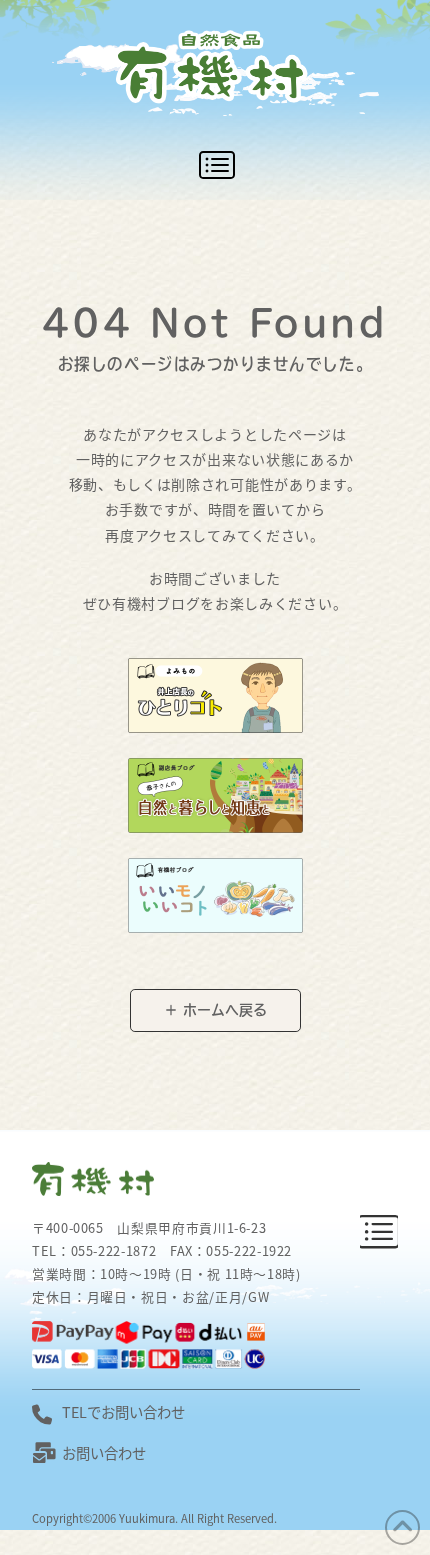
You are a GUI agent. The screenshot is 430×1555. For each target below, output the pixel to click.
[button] (215, 165)
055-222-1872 (114, 1250)
